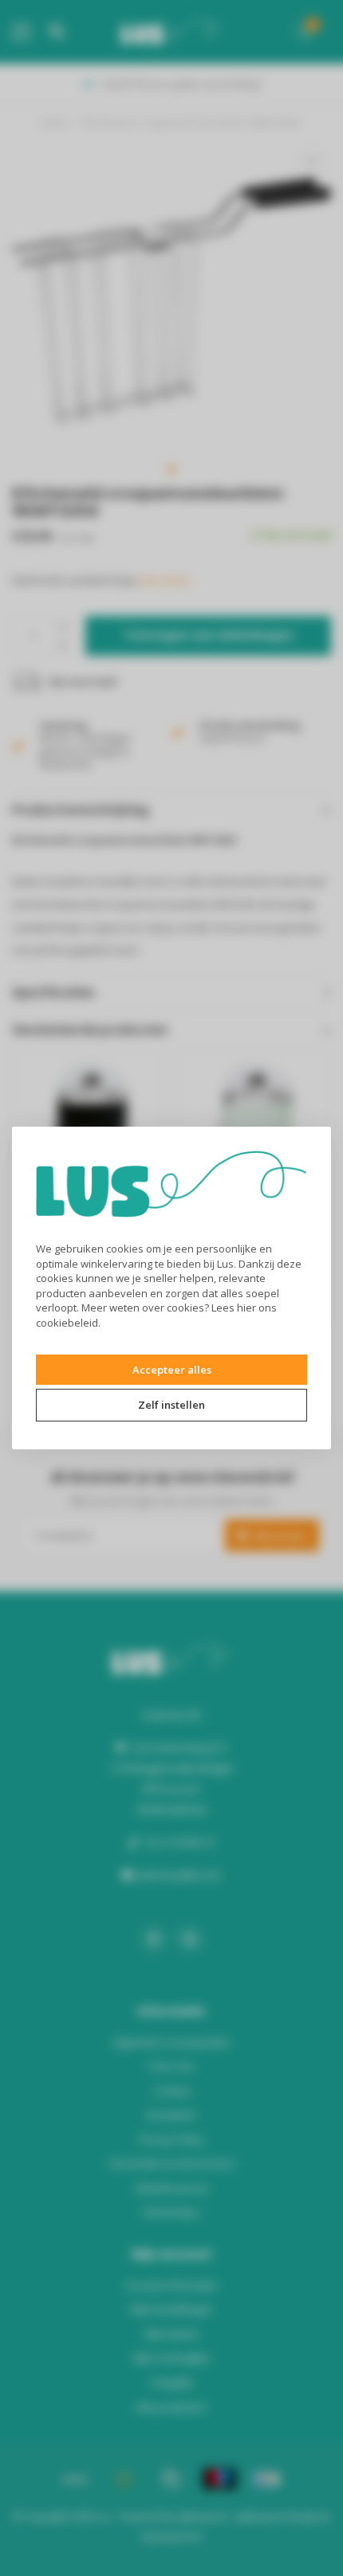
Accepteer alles (172, 1370)
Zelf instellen (171, 1405)
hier (246, 1308)
